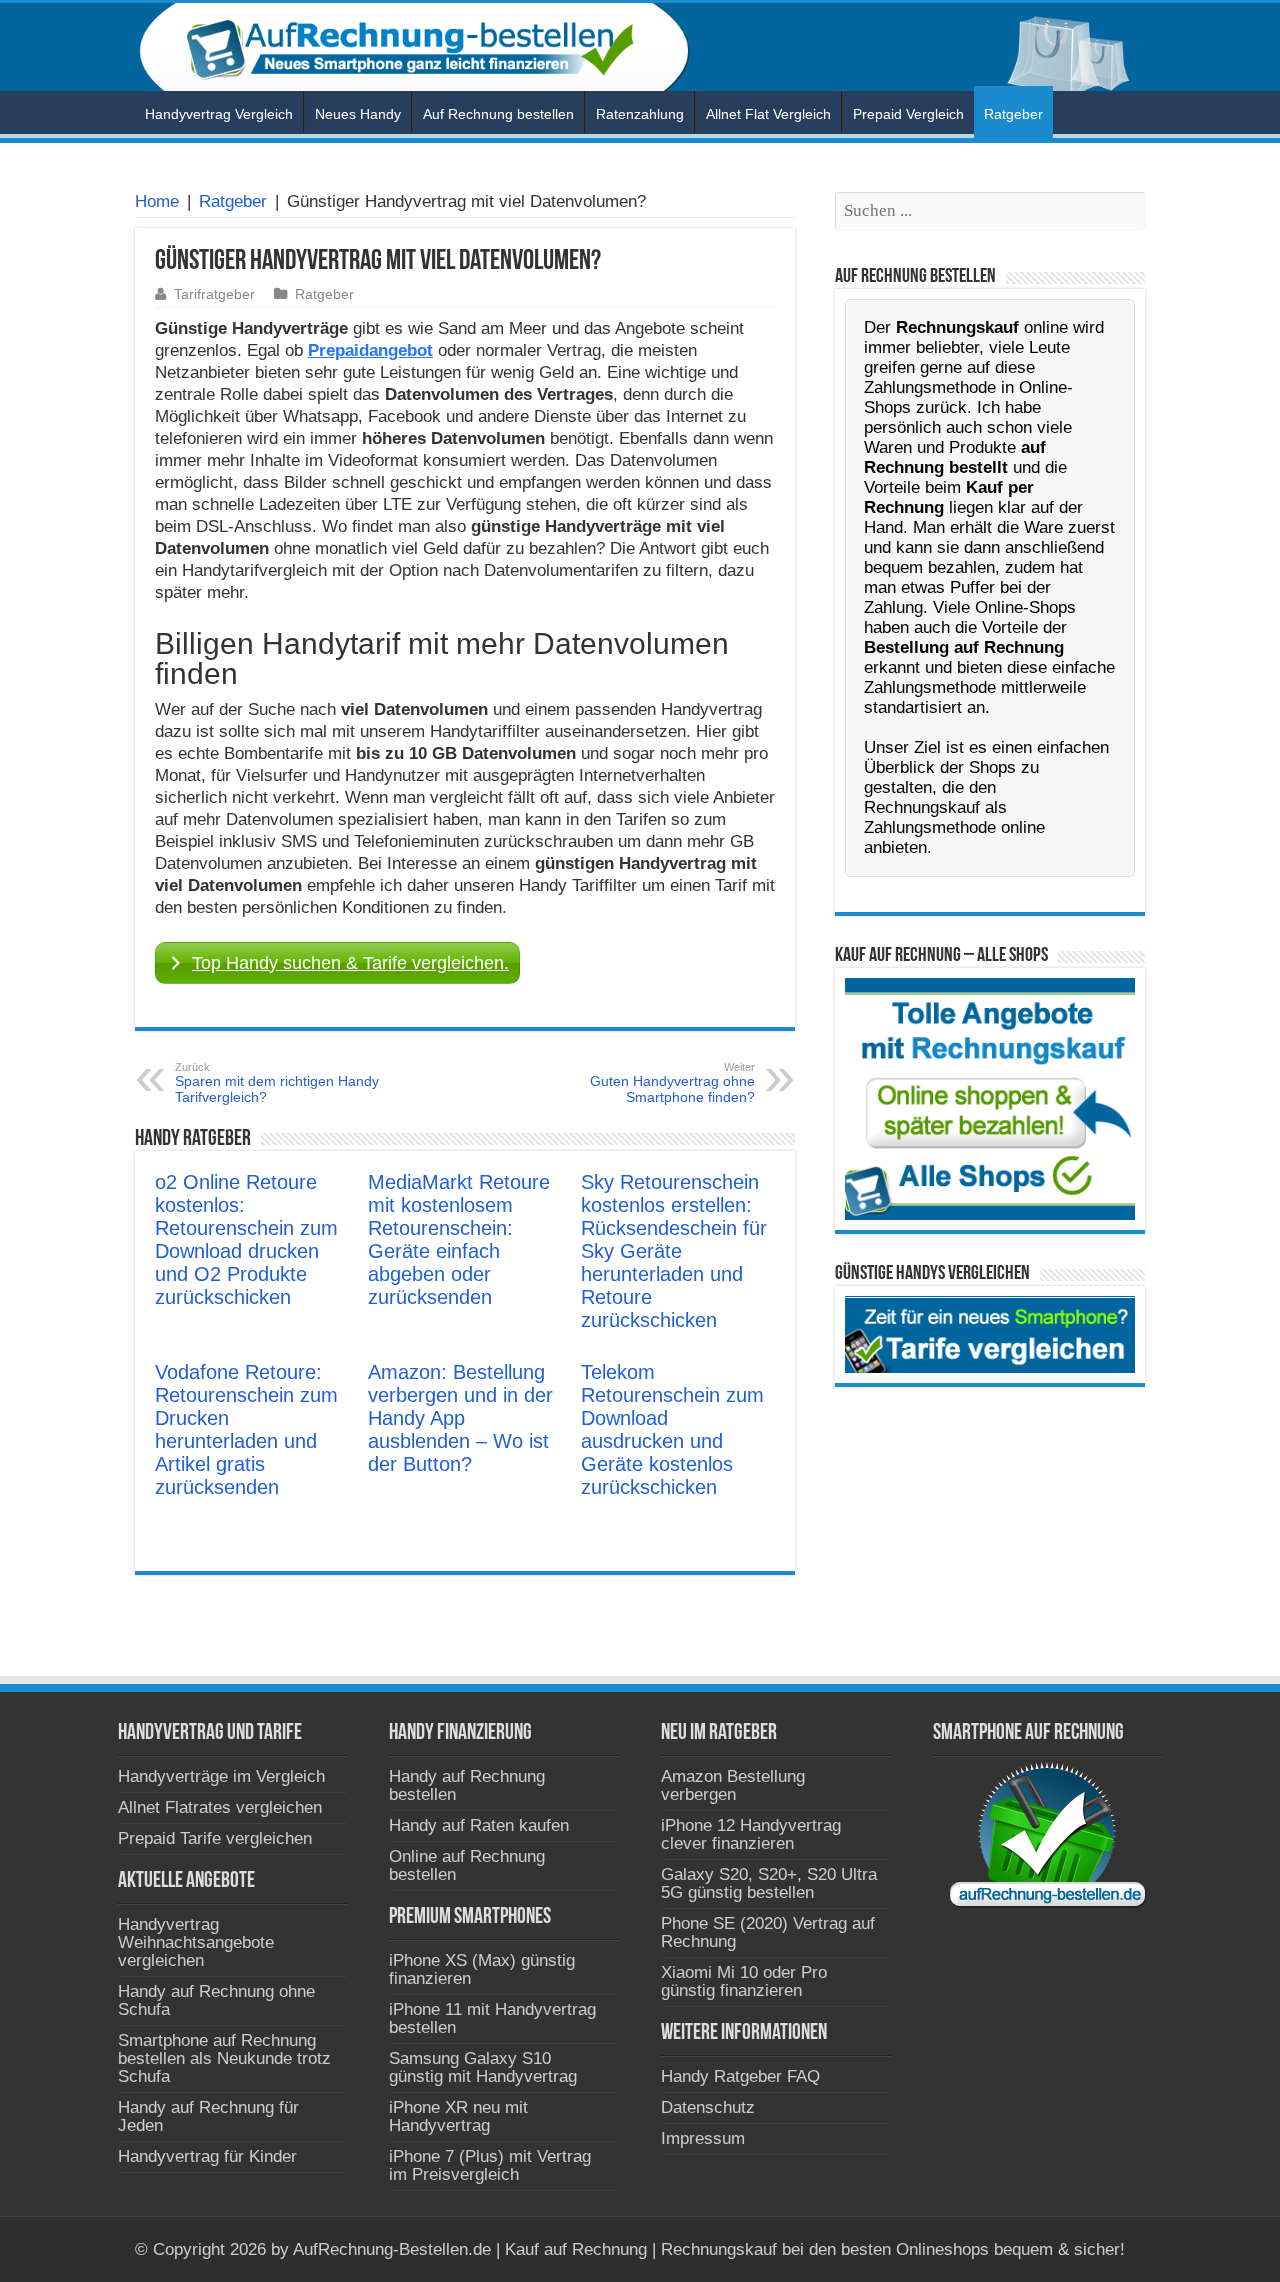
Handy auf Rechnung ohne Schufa (216, 2000)
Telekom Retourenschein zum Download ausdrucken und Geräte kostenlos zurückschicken (672, 1429)
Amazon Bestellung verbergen (733, 1785)
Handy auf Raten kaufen (479, 1825)
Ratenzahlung (640, 114)
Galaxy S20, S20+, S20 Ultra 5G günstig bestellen (769, 1883)
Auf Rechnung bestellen (498, 114)
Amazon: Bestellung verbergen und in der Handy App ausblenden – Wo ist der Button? (460, 1418)
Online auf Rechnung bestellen (467, 1865)
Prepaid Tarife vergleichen (215, 1838)
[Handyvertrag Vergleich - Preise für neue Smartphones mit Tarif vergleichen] (990, 1333)
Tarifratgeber (214, 294)
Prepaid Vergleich (908, 114)
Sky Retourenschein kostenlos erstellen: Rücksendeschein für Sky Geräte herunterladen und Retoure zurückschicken (674, 1251)
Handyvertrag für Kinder (207, 2156)
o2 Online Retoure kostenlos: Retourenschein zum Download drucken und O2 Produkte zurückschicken (246, 1239)
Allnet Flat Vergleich (768, 114)
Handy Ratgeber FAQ (740, 2076)
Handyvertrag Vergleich (219, 114)
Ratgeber (1013, 114)
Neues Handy (358, 114)
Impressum (703, 2138)
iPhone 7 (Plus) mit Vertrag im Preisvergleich (490, 2165)
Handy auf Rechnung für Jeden (208, 2116)
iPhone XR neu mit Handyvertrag (458, 2116)
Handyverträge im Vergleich (221, 1776)
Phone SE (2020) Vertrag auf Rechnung (768, 1932)
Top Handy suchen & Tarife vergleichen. (350, 963)
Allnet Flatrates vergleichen (220, 1807)
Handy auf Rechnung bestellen (467, 1785)
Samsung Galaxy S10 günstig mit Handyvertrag (483, 2067)
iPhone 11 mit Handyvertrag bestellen (492, 2018)
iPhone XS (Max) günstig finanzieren (482, 1969)
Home (157, 201)
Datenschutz (708, 2107)
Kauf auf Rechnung (576, 2249)
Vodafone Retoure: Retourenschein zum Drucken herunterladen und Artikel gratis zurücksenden (246, 1429)
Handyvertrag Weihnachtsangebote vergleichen (196, 1942)
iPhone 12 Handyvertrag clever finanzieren (751, 1834)
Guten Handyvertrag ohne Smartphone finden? (672, 1083)
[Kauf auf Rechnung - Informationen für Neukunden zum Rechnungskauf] (990, 1098)
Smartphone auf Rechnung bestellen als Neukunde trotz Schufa (224, 2058)
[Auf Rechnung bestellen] (640, 47)
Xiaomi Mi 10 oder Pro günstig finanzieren (744, 1981)
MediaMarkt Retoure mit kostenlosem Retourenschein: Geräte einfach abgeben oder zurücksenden (459, 1239)
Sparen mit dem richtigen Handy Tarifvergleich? (277, 1083)
